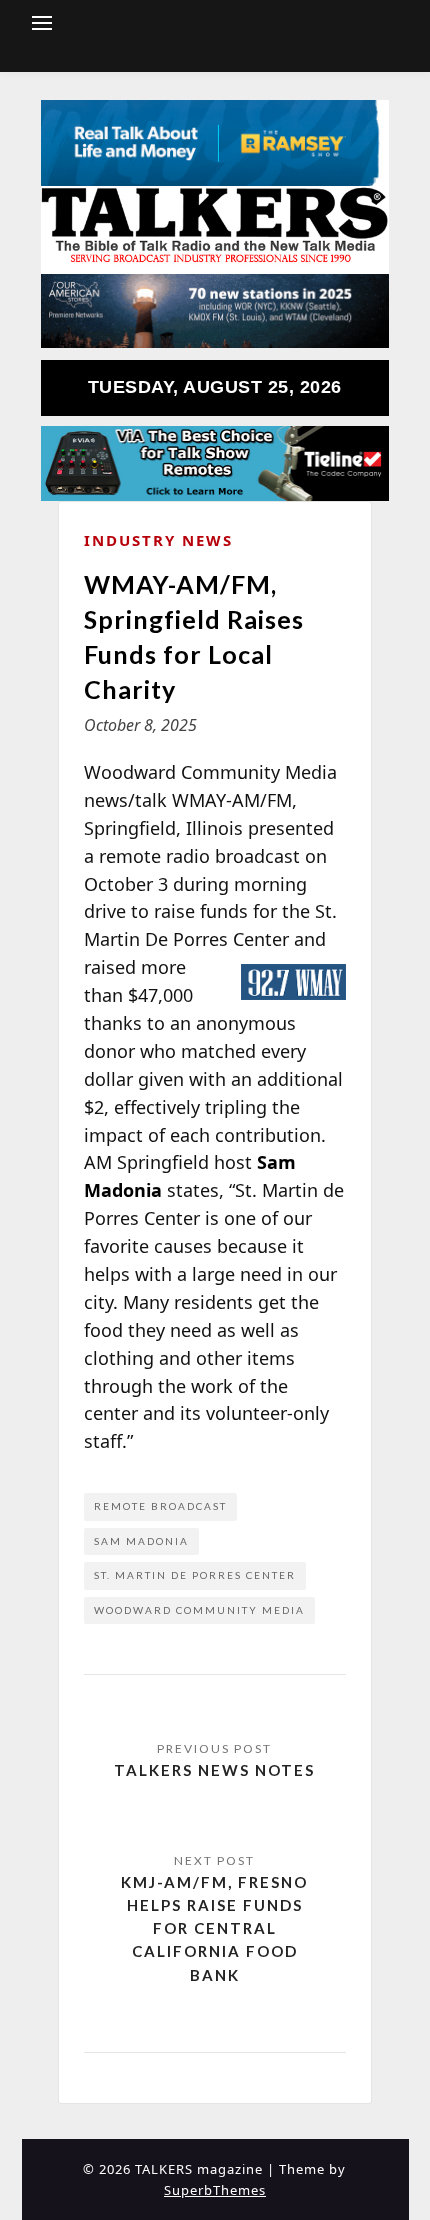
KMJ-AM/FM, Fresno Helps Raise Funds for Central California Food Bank (214, 1928)
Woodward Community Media (199, 1610)
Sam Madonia (141, 1541)
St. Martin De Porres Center (195, 1575)
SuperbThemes (215, 2190)
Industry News (158, 540)
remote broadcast (160, 1506)
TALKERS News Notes (214, 1770)
